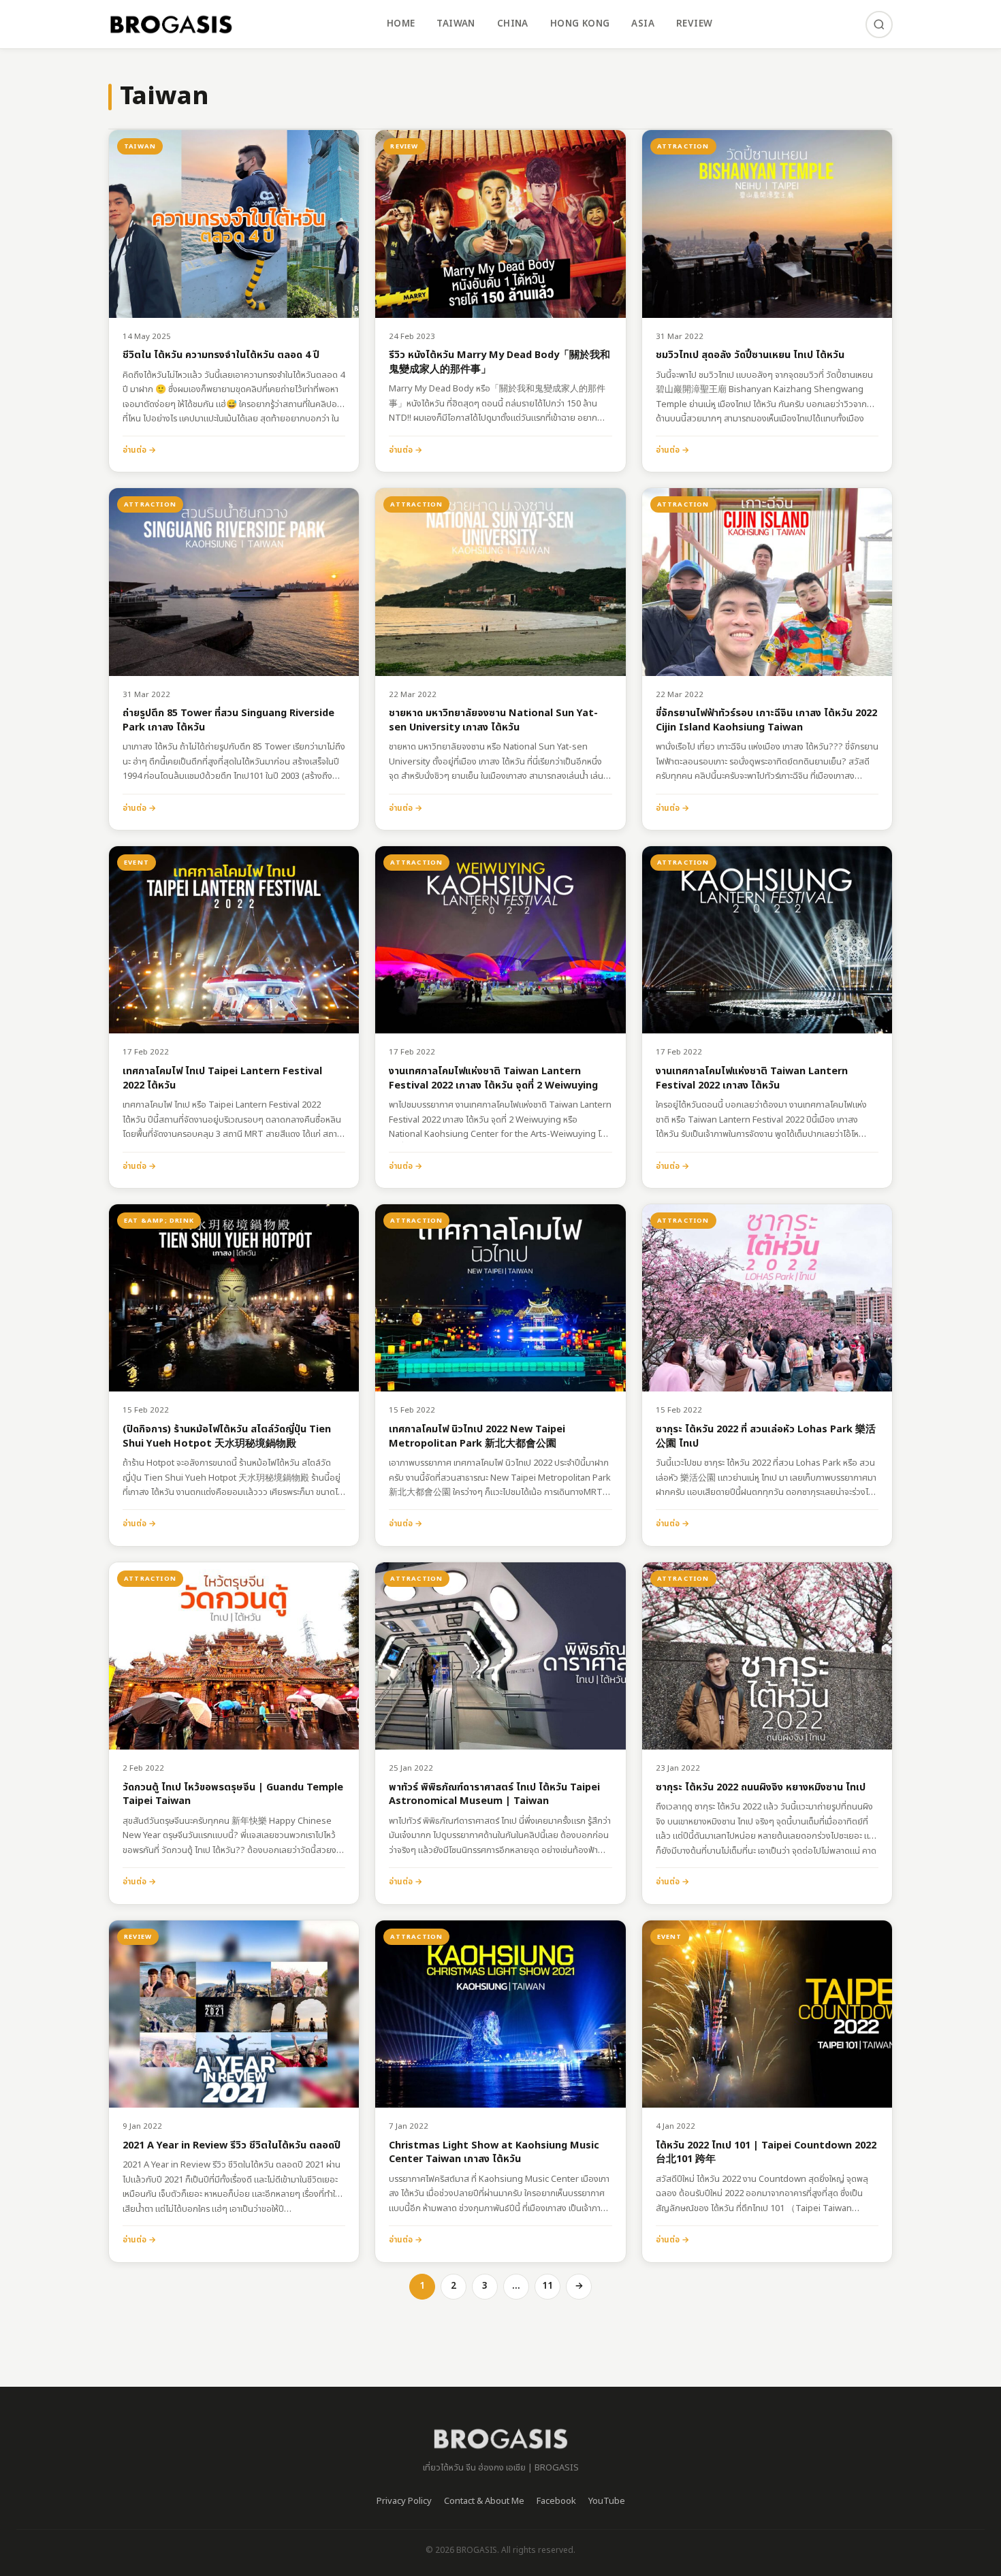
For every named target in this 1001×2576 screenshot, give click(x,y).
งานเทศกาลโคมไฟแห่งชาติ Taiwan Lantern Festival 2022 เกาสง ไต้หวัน (752, 1079)
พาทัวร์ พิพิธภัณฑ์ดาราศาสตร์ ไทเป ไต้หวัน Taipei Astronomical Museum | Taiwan (494, 1795)
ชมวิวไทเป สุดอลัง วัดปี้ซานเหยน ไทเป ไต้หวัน (750, 356)
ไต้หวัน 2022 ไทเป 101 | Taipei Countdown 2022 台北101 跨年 (766, 2153)
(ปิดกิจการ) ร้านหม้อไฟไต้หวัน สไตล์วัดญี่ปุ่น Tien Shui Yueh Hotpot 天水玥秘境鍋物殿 (227, 1437)
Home (401, 24)
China (513, 24)
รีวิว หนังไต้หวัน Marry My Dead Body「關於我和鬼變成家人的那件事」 (499, 363)
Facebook (556, 2501)
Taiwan (456, 24)
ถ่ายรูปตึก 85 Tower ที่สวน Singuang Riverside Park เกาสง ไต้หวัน (228, 721)
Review (694, 24)
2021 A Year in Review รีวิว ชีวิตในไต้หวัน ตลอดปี (232, 2146)
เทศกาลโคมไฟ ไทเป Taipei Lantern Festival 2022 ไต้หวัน (222, 1079)
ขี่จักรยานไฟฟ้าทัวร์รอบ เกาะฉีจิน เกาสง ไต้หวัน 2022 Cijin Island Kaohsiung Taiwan (766, 721)
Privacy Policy (404, 2501)
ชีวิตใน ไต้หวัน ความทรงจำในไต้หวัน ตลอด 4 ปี (221, 356)
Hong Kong (580, 24)
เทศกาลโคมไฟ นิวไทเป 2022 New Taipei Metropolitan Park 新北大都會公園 (477, 1437)
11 (547, 2286)
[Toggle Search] (879, 25)
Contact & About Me (484, 2501)
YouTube (607, 2501)
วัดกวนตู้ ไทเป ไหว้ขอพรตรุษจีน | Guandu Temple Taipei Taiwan (233, 1795)
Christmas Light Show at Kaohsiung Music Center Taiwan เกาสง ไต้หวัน (494, 2153)
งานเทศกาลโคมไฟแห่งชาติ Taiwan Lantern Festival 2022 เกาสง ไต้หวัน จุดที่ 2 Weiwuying (493, 1079)
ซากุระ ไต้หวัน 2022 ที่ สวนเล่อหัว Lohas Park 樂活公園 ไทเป (766, 1437)
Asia (643, 24)
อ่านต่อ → (139, 450)
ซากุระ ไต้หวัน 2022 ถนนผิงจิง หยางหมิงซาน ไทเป (761, 1788)
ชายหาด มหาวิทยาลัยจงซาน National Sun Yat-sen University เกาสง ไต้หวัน (493, 721)
